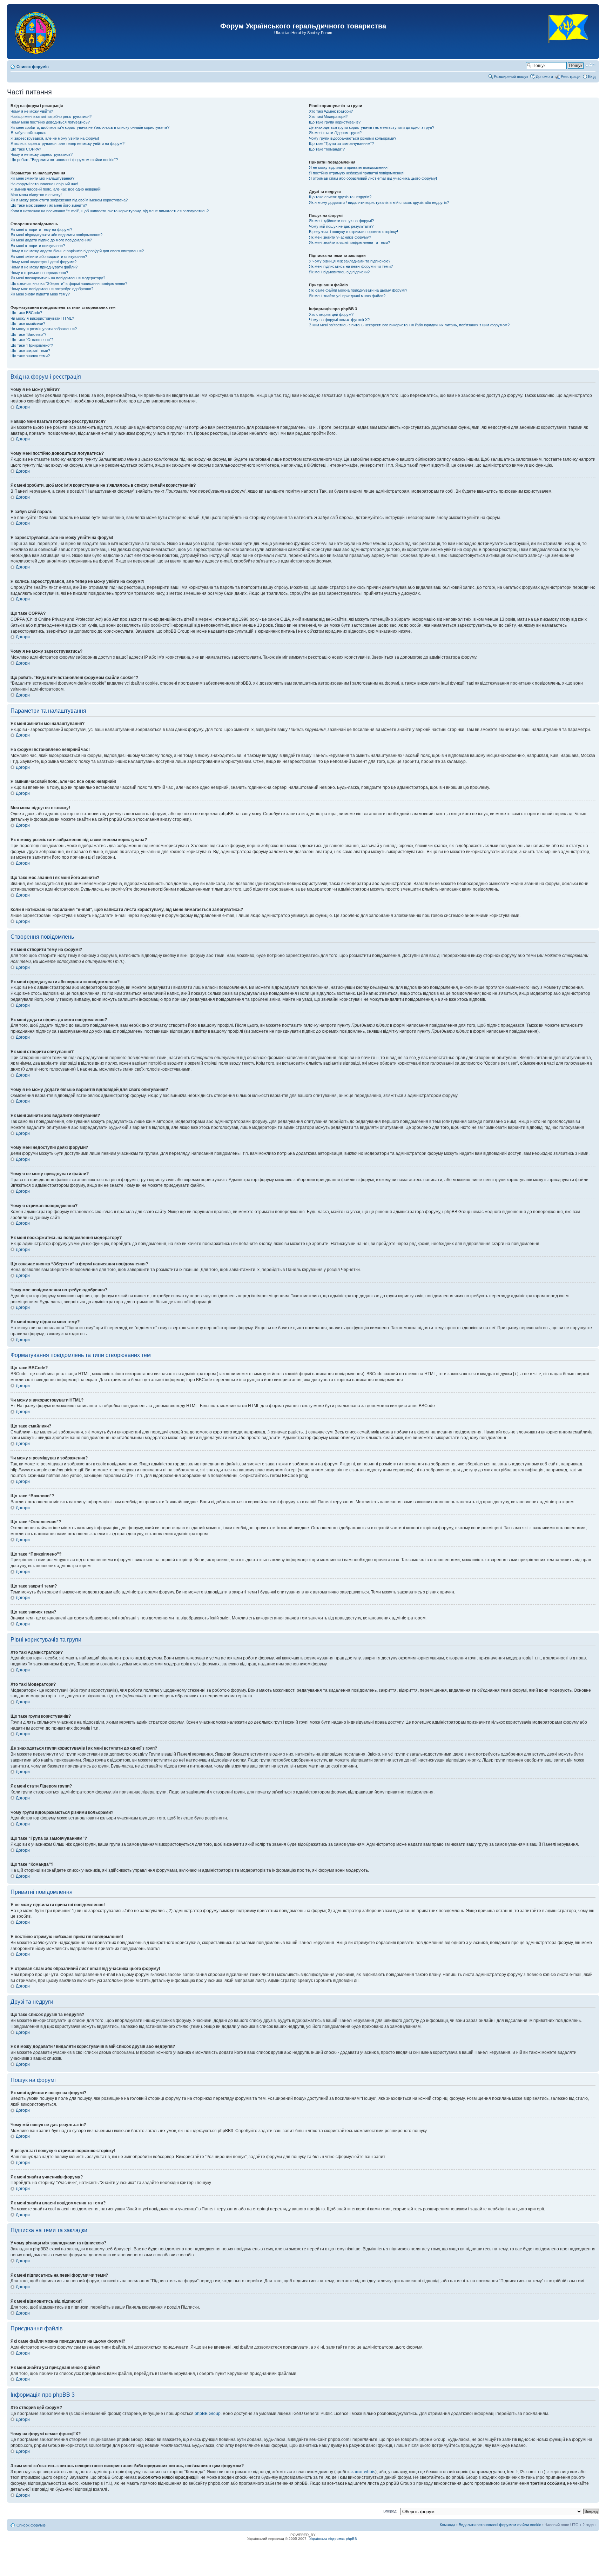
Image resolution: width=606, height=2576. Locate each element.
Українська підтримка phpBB (333, 2539)
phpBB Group (208, 2414)
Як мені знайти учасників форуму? (340, 237)
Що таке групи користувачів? (335, 122)
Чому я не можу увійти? (32, 111)
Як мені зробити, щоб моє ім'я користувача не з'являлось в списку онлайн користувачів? (90, 127)
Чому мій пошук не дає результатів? (341, 226)
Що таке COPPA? (26, 149)
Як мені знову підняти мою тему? (40, 294)
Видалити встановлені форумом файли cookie (500, 2525)
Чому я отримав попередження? (39, 273)
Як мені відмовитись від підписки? (339, 272)
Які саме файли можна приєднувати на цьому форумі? (358, 290)
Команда (447, 2525)
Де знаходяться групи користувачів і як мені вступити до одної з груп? (372, 127)
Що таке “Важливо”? (28, 334)
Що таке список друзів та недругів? (340, 197)
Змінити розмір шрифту (590, 65)
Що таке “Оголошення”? (32, 340)
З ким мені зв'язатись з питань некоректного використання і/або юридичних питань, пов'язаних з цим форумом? (409, 325)
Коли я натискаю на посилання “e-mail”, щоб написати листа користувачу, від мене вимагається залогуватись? (110, 211)
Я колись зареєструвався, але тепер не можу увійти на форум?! (68, 144)
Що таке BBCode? (26, 313)
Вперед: (390, 2511)
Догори (23, 407)
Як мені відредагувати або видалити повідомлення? (56, 235)
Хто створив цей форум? (331, 314)
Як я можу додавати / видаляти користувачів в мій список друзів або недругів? (379, 202)
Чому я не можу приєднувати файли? (44, 267)
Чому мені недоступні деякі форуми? (43, 262)
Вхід (592, 76)
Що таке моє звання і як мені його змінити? (49, 205)
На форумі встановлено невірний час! (44, 184)
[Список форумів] (36, 32)
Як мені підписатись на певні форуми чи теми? (351, 266)
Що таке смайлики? (28, 324)
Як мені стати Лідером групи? (335, 133)
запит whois (363, 2472)
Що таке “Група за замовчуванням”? (341, 144)
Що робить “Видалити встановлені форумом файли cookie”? (64, 160)
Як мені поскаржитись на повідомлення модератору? (58, 278)
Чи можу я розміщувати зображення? (44, 329)
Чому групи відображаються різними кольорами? (353, 138)
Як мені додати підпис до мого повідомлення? (51, 240)
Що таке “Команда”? (327, 149)
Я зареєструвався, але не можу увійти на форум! (55, 138)
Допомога (544, 76)
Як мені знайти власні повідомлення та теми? (349, 242)
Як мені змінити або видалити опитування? (49, 257)
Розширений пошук (511, 76)
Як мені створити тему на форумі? (41, 229)
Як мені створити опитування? (38, 246)
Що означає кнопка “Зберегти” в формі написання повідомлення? (69, 284)
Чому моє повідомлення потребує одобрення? (52, 289)
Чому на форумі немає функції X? (339, 320)
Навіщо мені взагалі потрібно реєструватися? (51, 117)
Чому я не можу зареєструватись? (42, 154)
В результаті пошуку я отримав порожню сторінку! (353, 232)
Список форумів (33, 67)
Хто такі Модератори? (328, 117)
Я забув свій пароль (28, 133)
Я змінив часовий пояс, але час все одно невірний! (56, 189)
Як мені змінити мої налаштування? (42, 178)
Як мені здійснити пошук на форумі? (341, 221)
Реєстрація (571, 76)
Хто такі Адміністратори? (331, 111)
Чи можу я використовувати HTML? (42, 318)
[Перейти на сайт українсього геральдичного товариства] (569, 49)
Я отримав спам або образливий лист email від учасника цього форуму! (373, 178)
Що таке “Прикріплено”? (32, 345)
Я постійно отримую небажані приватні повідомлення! (357, 173)
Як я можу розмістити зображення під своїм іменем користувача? (69, 200)
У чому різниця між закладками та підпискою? (350, 261)
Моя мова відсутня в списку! (36, 195)
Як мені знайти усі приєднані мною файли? (347, 296)
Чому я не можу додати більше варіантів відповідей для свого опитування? (77, 251)
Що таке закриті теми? (30, 351)
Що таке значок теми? (30, 356)
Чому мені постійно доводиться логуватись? (50, 122)
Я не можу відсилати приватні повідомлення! (349, 167)
